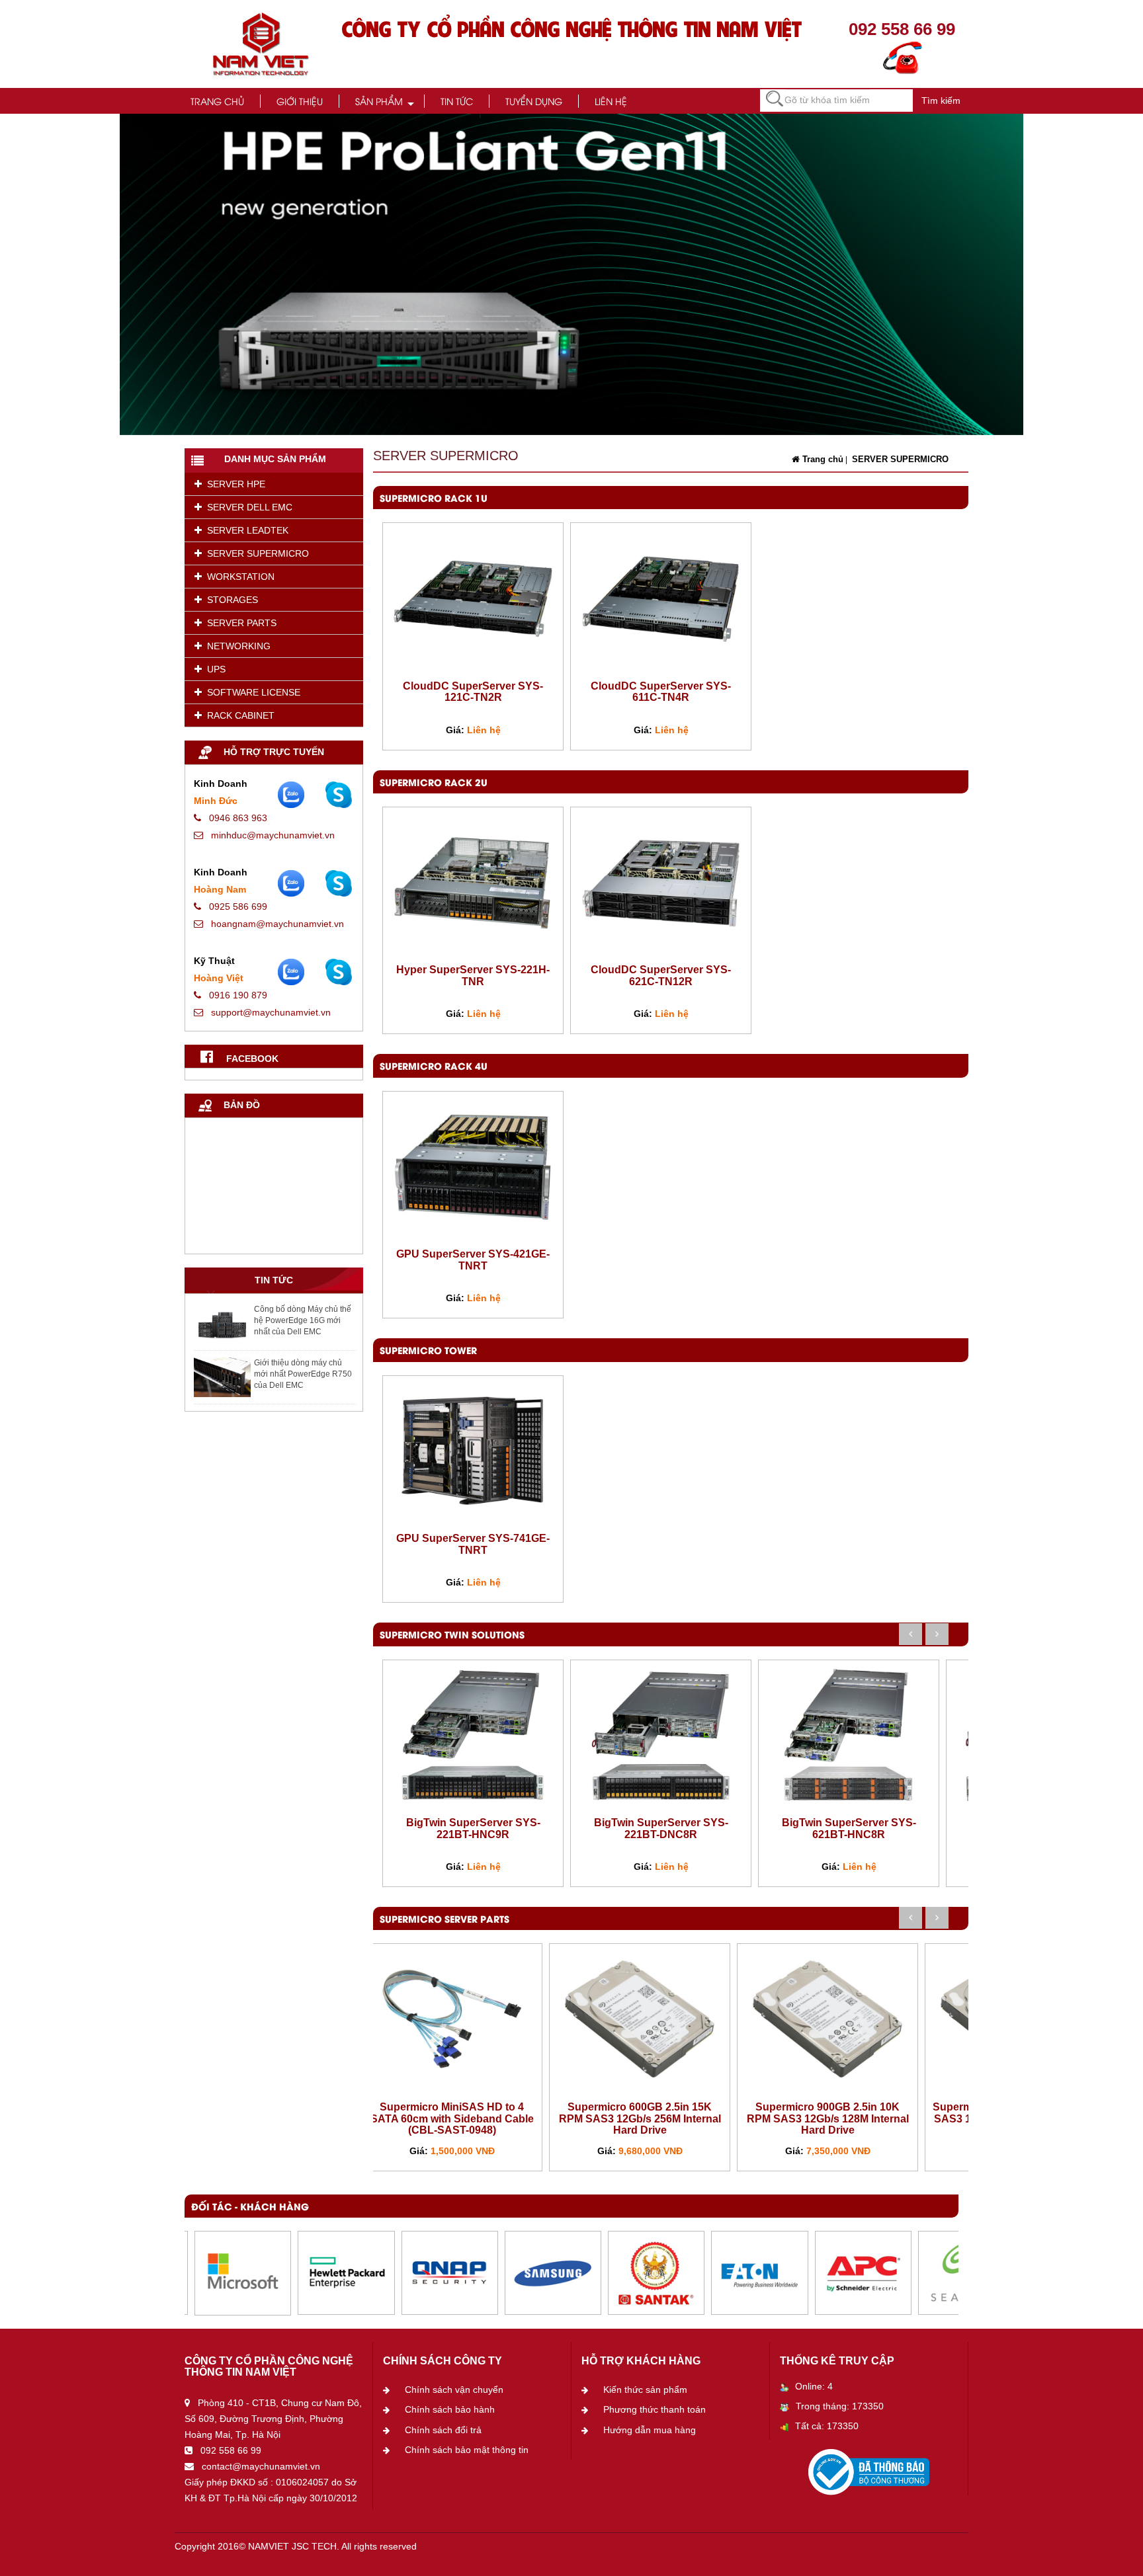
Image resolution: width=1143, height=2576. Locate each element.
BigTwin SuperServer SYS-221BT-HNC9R (473, 1829)
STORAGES (230, 600)
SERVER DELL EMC (247, 507)
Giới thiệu (300, 101)
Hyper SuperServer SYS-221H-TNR (473, 976)
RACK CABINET (238, 715)
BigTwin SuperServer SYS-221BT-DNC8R (661, 1829)
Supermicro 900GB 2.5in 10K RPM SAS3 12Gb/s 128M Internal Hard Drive (828, 2118)
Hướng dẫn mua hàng (650, 2430)
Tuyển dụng (534, 101)
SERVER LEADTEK (245, 530)
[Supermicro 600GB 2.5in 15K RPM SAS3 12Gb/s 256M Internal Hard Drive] (640, 2019)
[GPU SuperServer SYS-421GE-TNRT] (473, 1166)
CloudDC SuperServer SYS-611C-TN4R (661, 692)
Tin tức (457, 101)
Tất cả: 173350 (827, 2426)
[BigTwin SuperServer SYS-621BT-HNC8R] (849, 1734)
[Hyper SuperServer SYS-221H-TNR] (473, 882)
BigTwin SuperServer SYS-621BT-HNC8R (849, 1829)
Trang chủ (217, 101)
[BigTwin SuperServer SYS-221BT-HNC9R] (473, 1734)
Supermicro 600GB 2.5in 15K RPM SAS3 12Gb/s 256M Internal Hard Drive (640, 2118)
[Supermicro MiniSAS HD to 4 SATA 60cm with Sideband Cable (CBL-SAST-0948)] (452, 2019)
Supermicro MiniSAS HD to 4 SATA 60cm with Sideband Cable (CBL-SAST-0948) (452, 2118)
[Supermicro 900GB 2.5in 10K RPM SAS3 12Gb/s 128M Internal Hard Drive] (827, 2019)
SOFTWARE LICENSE (251, 692)
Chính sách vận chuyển (454, 2390)
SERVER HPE (233, 484)
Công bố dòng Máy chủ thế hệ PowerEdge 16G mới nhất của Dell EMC (303, 1320)
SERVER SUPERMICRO (255, 553)
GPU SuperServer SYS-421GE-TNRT (473, 1260)
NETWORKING (236, 646)
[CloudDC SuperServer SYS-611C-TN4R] (661, 598)
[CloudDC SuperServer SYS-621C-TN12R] (661, 882)
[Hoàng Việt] (339, 972)
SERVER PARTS (239, 623)
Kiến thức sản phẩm (645, 2390)
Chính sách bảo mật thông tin (467, 2450)
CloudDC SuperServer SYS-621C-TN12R (661, 976)
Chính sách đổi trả (443, 2430)
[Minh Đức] (339, 795)
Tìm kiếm (941, 101)
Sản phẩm (379, 101)
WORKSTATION (238, 577)
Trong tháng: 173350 (840, 2406)
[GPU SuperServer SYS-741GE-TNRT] (473, 1451)
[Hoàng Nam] (339, 883)
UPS (214, 669)
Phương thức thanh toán (655, 2409)
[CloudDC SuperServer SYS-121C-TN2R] (473, 598)
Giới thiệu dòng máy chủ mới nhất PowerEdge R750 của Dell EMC (303, 1374)
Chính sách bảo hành (450, 2409)
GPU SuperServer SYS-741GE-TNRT (473, 1544)
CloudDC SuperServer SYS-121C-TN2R (473, 692)
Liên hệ (611, 101)
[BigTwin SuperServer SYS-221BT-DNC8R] (661, 1734)
